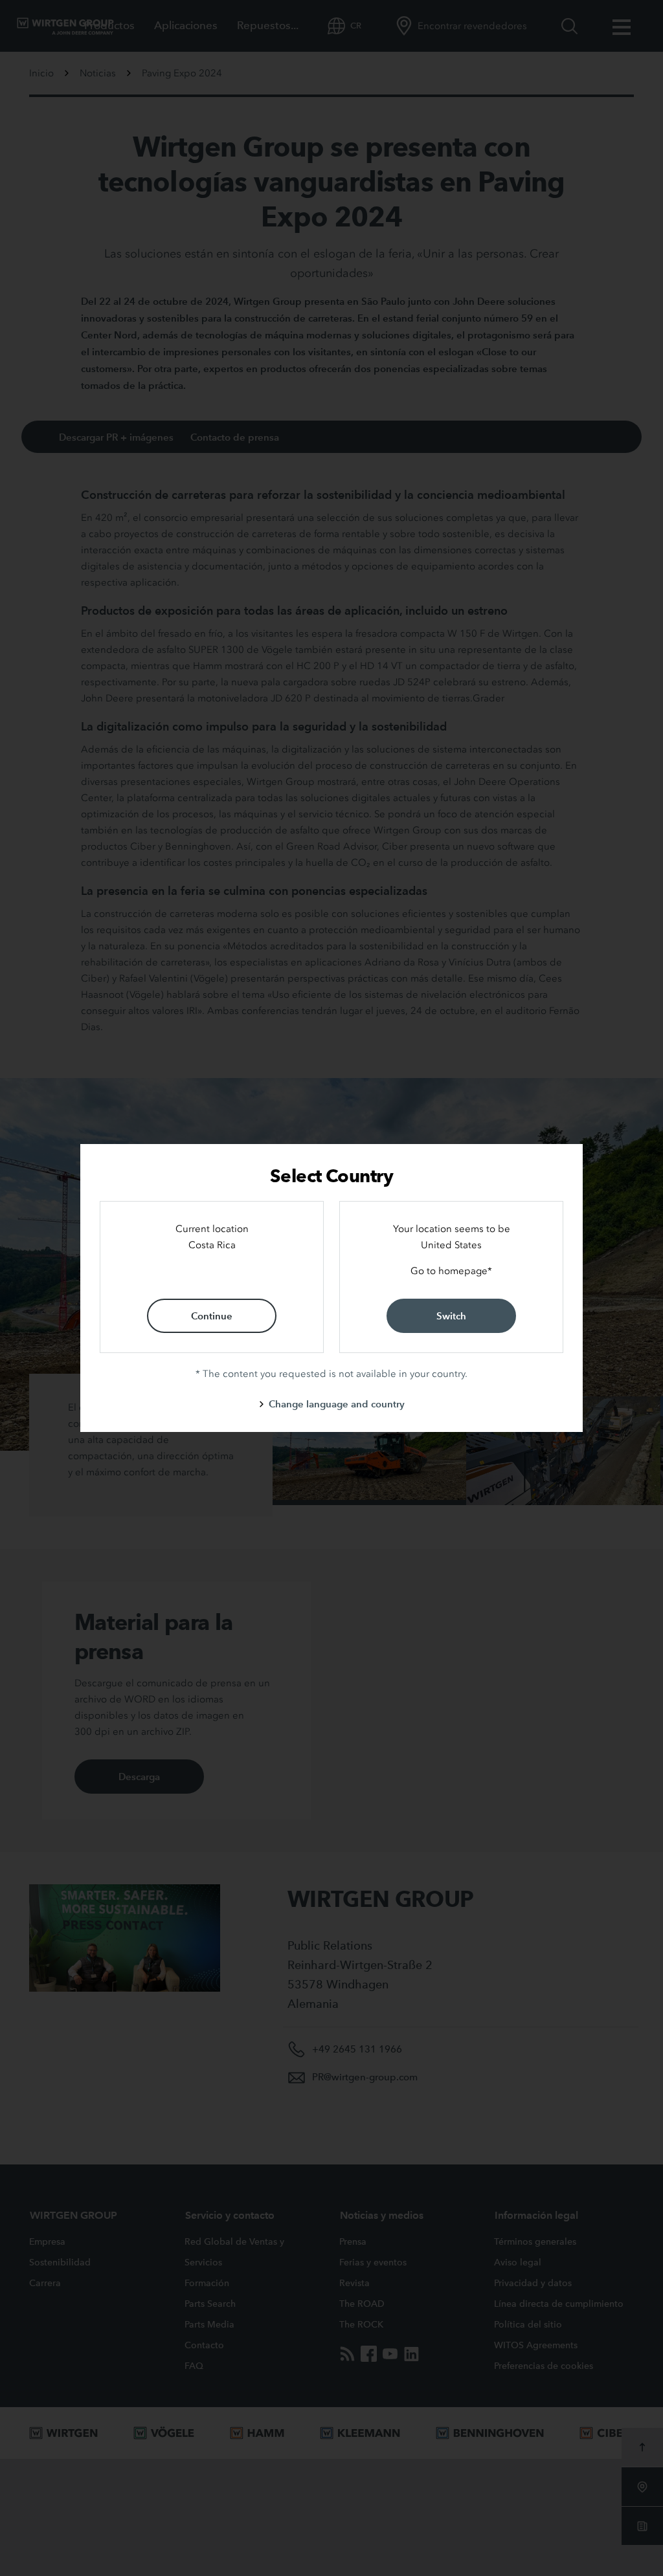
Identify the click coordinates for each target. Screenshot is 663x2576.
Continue (212, 1316)
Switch (451, 1316)
